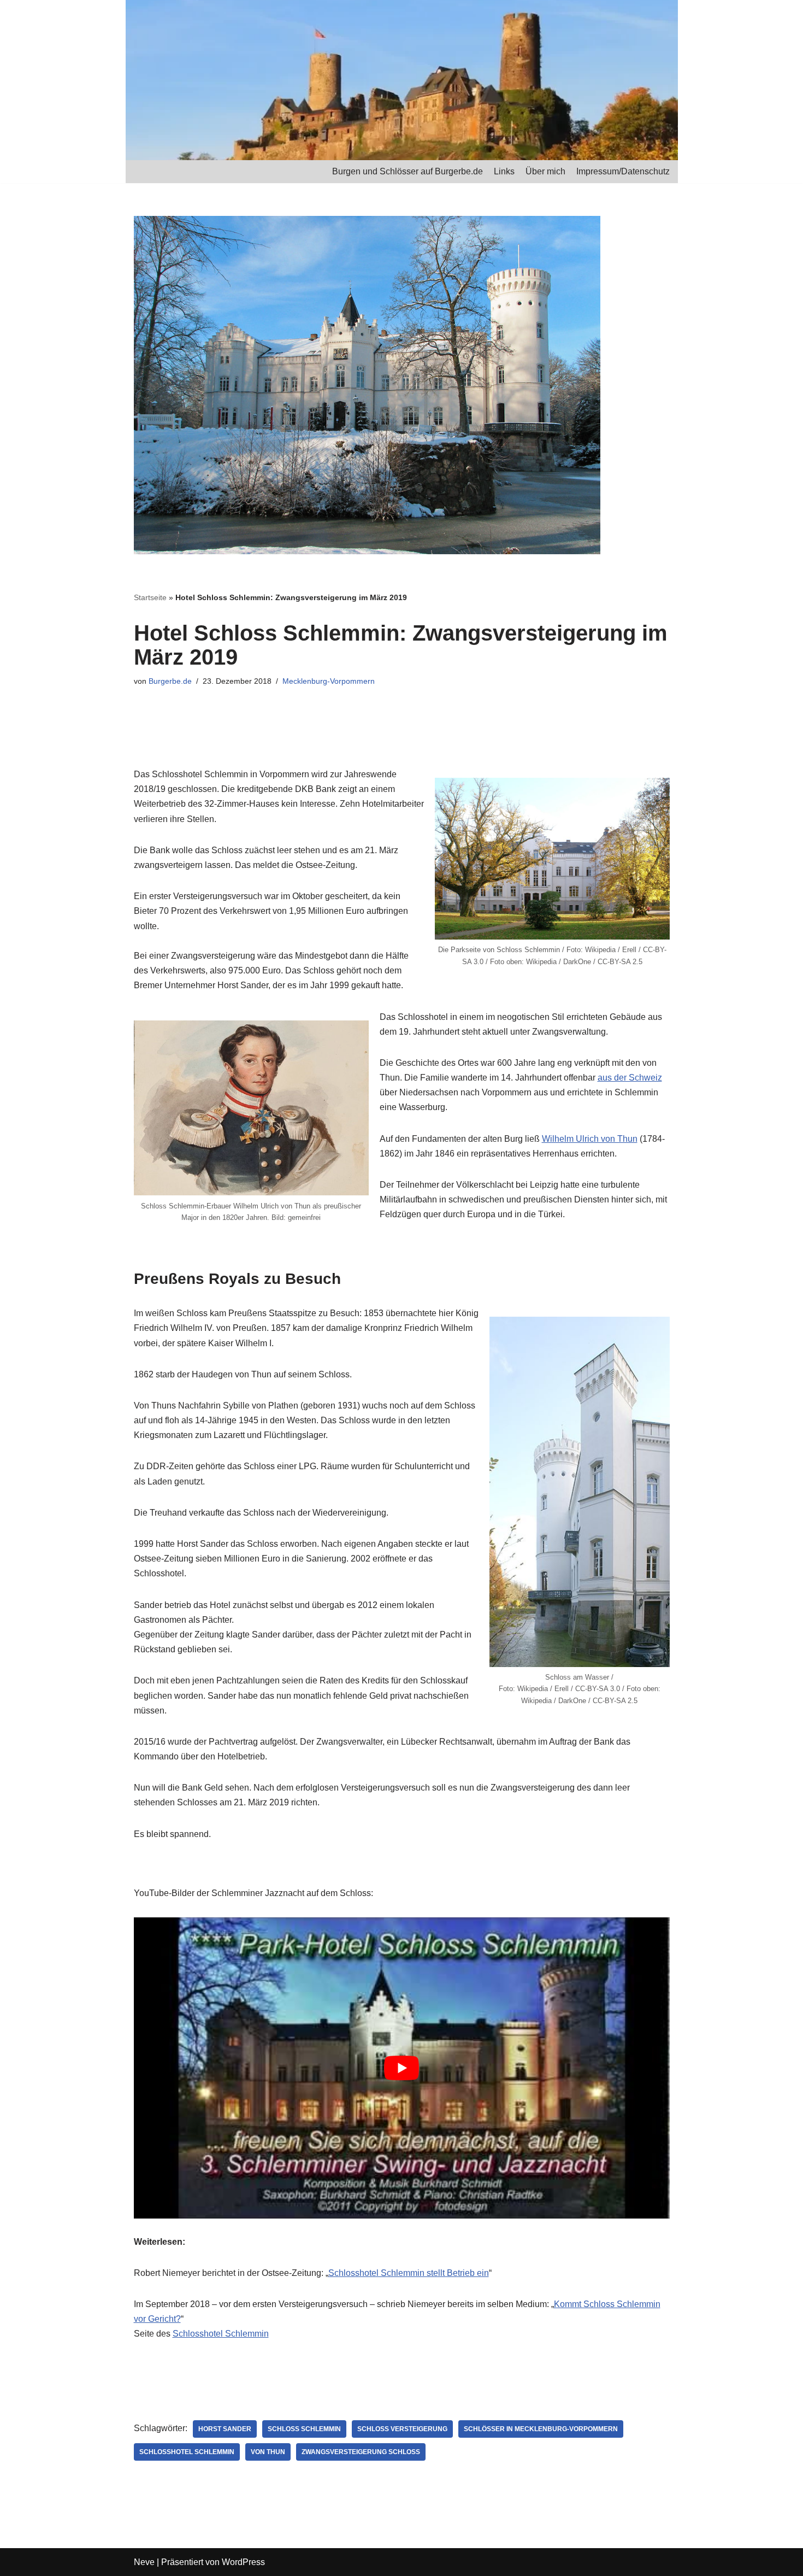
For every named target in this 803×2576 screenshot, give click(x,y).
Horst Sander (225, 2429)
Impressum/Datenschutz (623, 171)
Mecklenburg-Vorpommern (329, 681)
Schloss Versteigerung (402, 2429)
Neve (144, 2562)
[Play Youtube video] (402, 2068)
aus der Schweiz (630, 1078)
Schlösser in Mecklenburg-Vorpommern (541, 2429)
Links (504, 171)
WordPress (243, 2562)
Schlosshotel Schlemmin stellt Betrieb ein (409, 2273)
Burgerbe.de (170, 681)
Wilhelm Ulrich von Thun (590, 1139)
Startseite (150, 597)
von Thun (268, 2452)
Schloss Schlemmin (304, 2429)
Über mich (545, 171)
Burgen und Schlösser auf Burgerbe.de (408, 171)
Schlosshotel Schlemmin (221, 2334)
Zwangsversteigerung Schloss (361, 2452)
